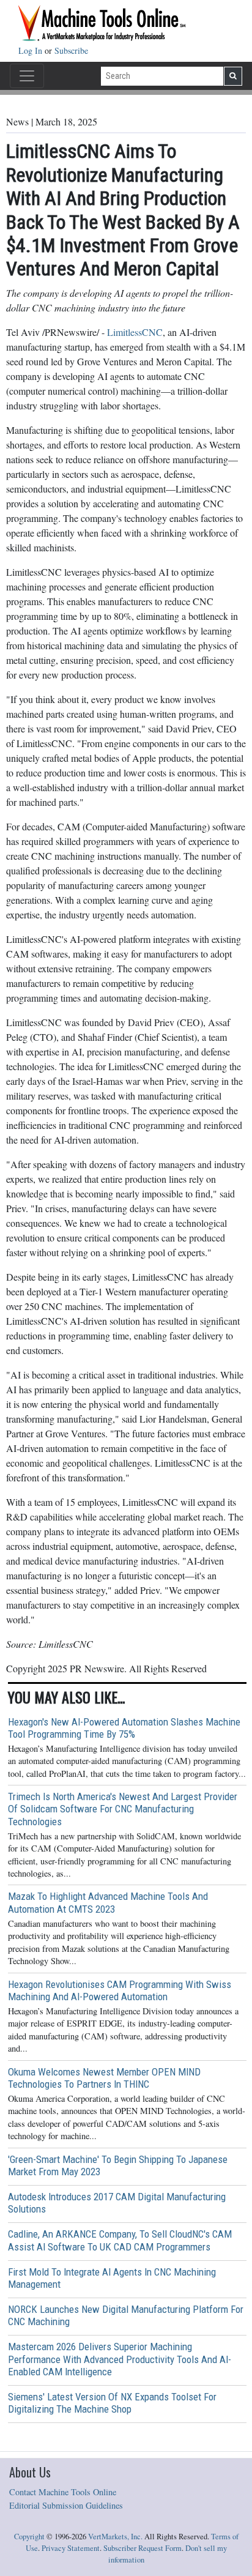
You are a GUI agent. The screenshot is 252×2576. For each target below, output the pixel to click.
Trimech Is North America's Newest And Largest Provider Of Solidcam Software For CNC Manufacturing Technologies (123, 1809)
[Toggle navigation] (27, 76)
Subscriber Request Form (143, 2548)
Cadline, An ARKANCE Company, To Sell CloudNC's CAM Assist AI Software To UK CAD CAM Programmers (120, 2240)
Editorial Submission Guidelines (66, 2505)
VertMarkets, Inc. (115, 2537)
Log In (31, 50)
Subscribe (71, 50)
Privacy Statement (71, 2548)
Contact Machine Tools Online (63, 2492)
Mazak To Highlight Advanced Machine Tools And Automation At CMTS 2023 (108, 1902)
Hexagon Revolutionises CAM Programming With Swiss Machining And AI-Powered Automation (120, 1990)
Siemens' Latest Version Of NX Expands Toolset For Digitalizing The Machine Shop (112, 2403)
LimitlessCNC (135, 332)
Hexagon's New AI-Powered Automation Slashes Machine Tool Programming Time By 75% (124, 1728)
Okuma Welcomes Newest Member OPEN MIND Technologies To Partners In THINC (104, 2078)
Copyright (29, 2537)
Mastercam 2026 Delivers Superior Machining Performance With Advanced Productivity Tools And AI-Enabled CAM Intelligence (120, 2359)
